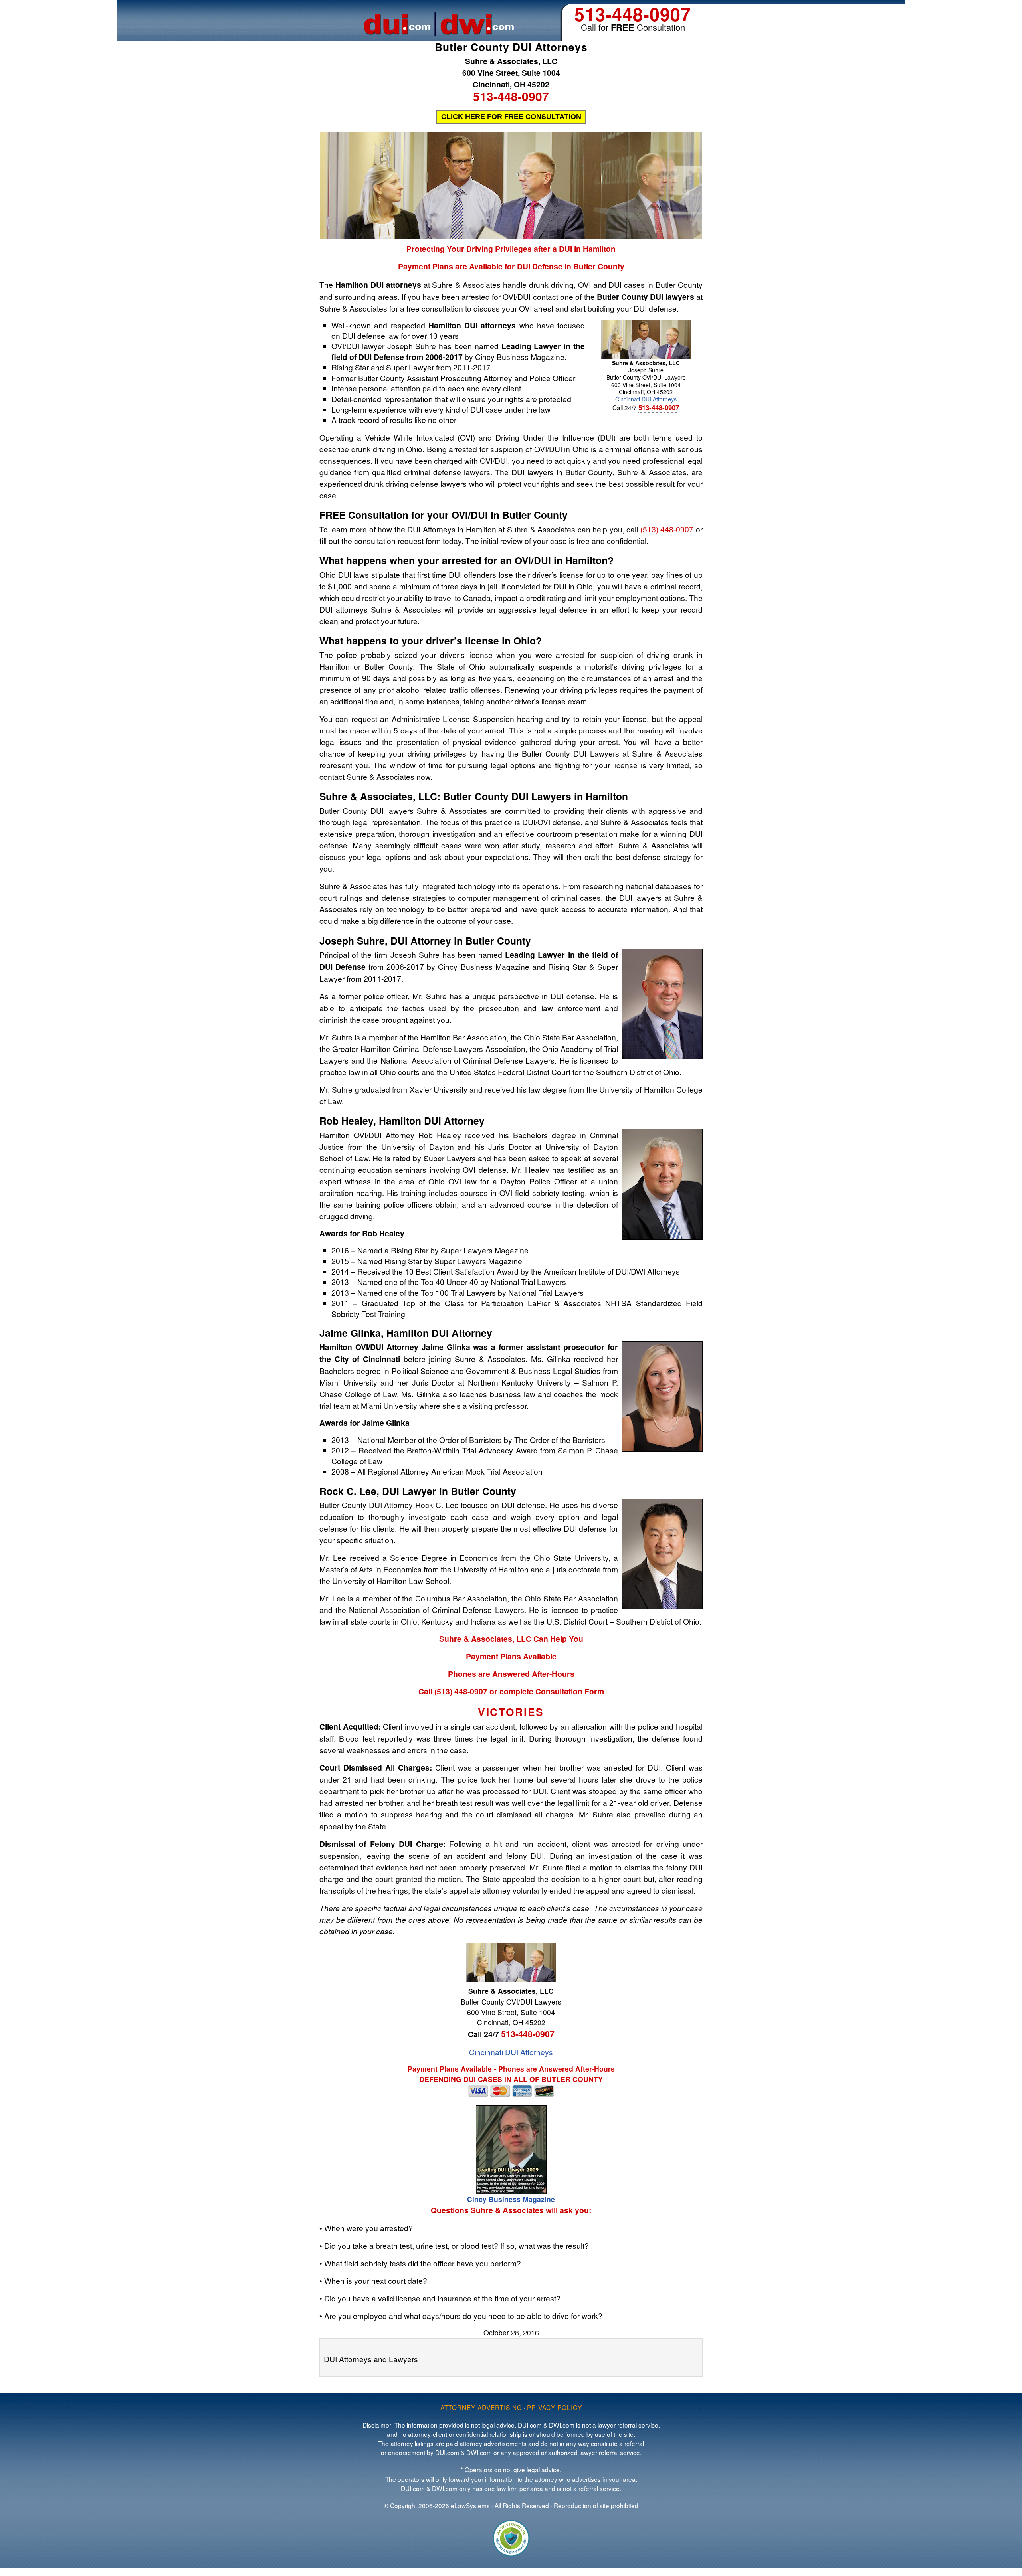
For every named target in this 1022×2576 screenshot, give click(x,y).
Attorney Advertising (481, 2407)
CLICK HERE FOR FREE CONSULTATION (511, 117)
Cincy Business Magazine (511, 2199)
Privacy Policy (555, 2407)
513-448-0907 (633, 14)
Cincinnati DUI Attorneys (646, 399)
